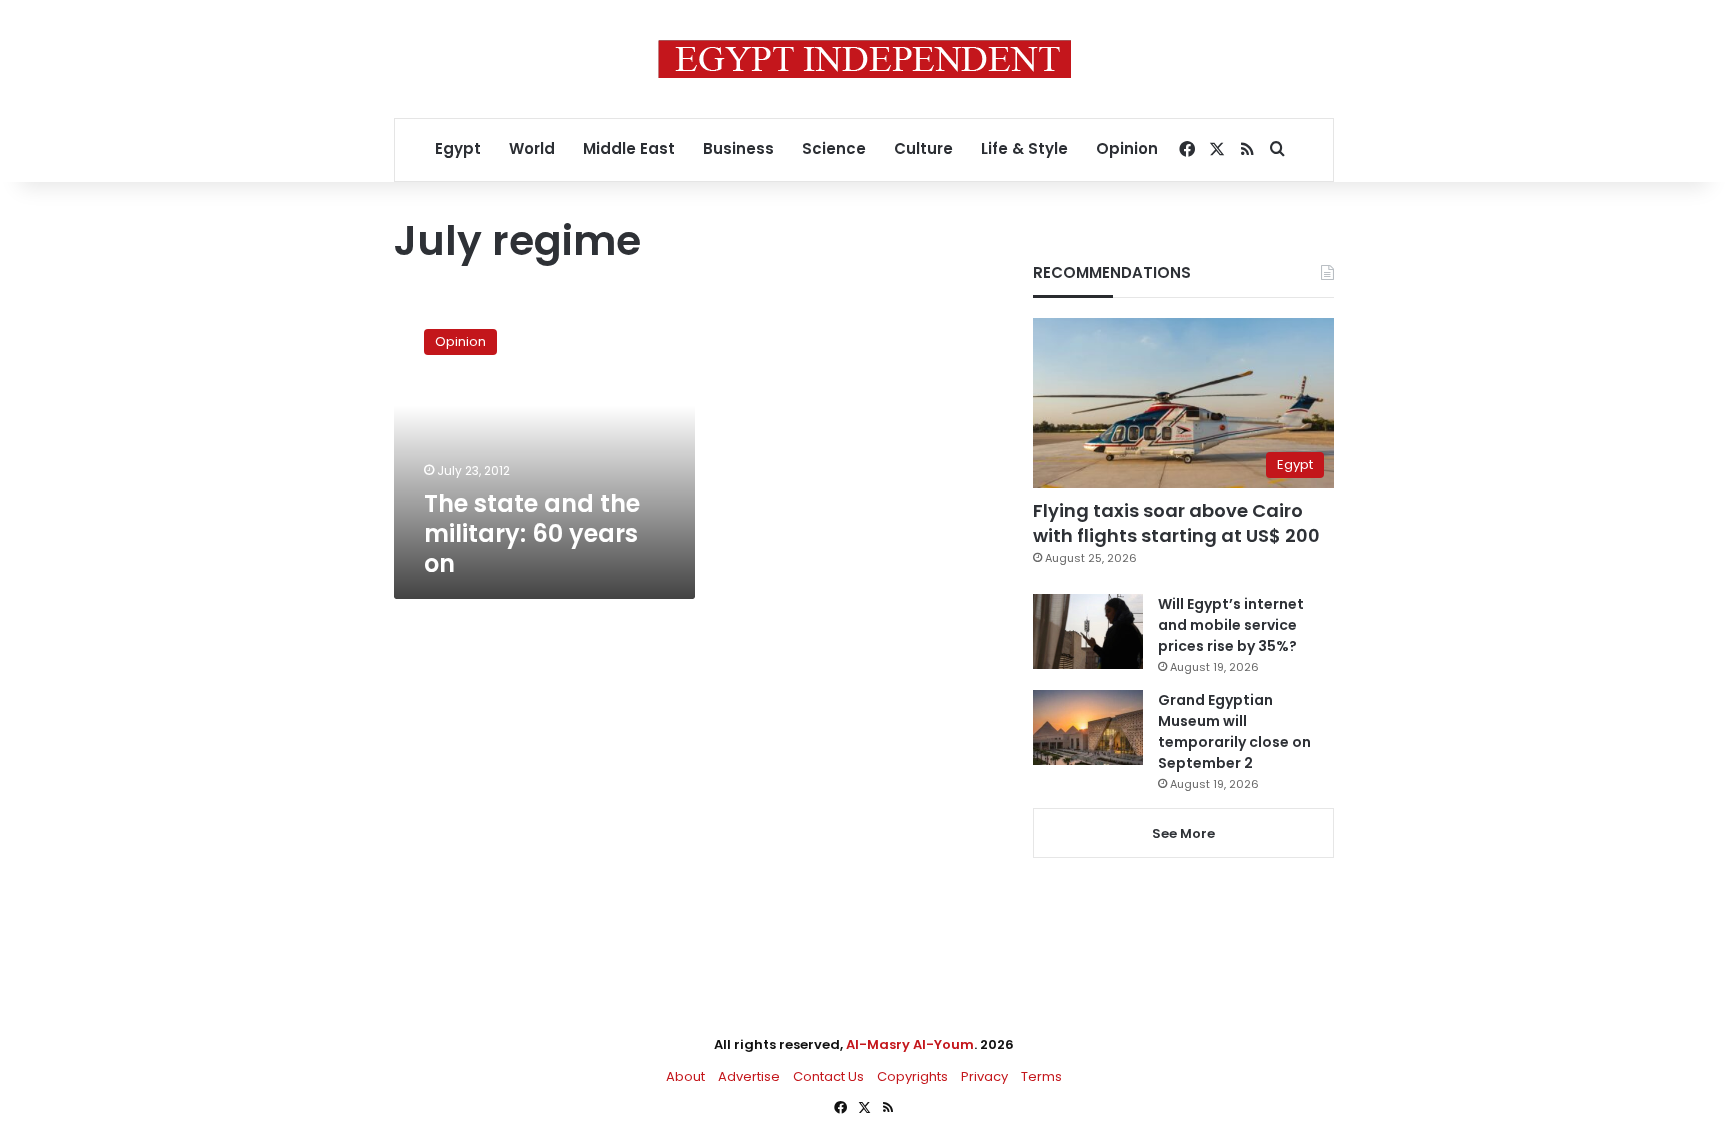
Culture (923, 148)
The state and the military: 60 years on (532, 533)
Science (834, 148)
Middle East (629, 148)
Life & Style (1024, 148)
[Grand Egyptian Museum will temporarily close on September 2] (1088, 727)
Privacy (984, 1076)
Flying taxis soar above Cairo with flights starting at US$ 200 (1176, 523)
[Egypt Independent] (864, 59)
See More (1183, 833)
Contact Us (828, 1076)
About (685, 1076)
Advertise (749, 1076)
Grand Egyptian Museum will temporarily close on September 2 (1234, 731)
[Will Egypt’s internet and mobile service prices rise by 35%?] (1088, 631)
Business (738, 148)
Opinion (1127, 148)
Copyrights (912, 1076)
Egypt (458, 148)
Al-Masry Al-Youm (910, 1044)
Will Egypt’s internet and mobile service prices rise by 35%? (1231, 625)
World (532, 148)
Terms (1041, 1076)
